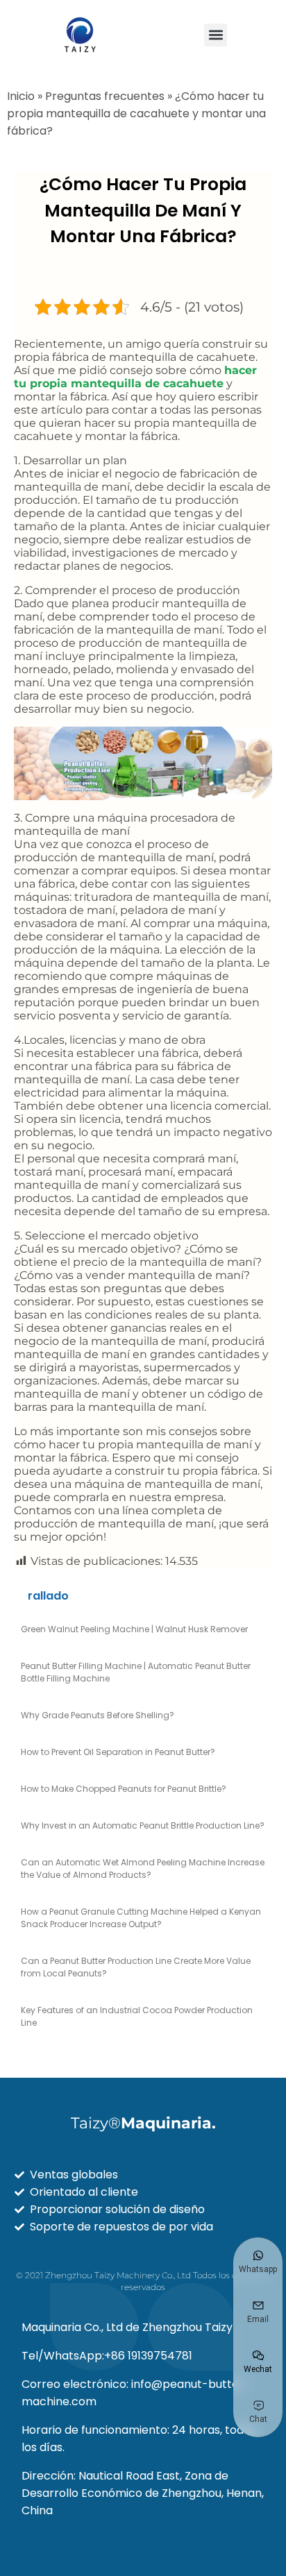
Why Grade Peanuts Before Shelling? (98, 1715)
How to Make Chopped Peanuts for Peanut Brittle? (124, 1789)
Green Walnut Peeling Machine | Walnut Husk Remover (134, 1629)
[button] (216, 35)
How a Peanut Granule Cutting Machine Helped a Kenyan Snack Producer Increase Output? (141, 1918)
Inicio (21, 96)
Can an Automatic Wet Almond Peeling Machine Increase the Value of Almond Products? (143, 1869)
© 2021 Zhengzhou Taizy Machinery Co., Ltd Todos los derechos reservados (143, 2281)
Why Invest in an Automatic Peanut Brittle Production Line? (143, 1825)
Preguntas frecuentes (105, 96)
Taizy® (143, 2123)
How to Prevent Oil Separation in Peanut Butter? (118, 1752)
